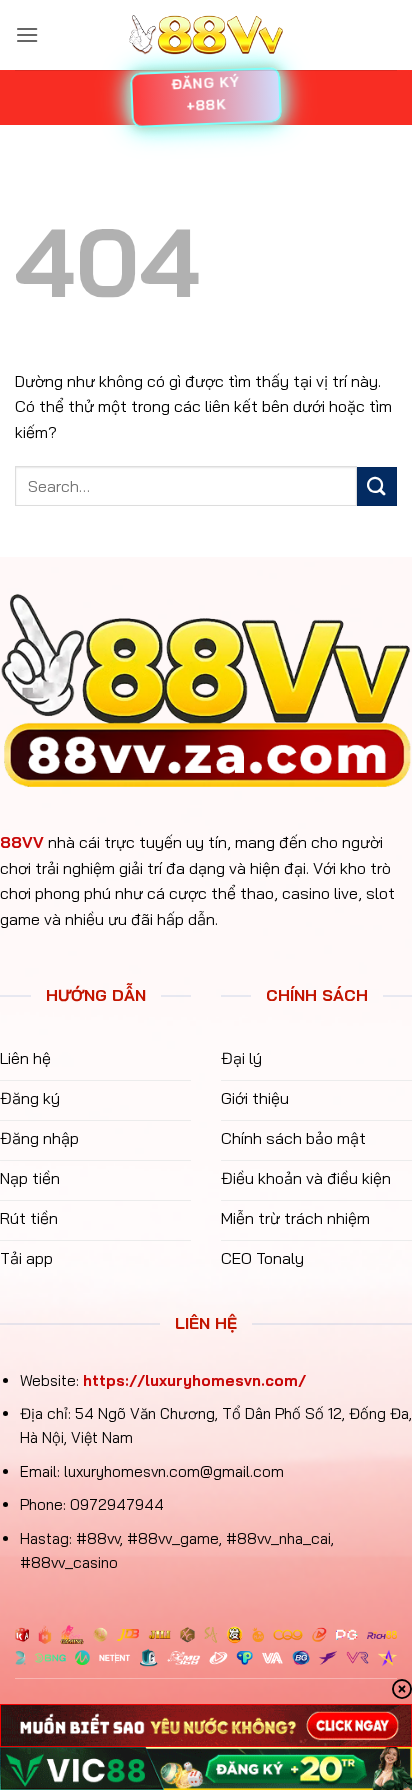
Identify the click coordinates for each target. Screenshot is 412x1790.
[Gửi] (377, 486)
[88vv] (206, 35)
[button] (27, 34)
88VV (22, 842)
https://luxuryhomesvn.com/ (194, 1380)
